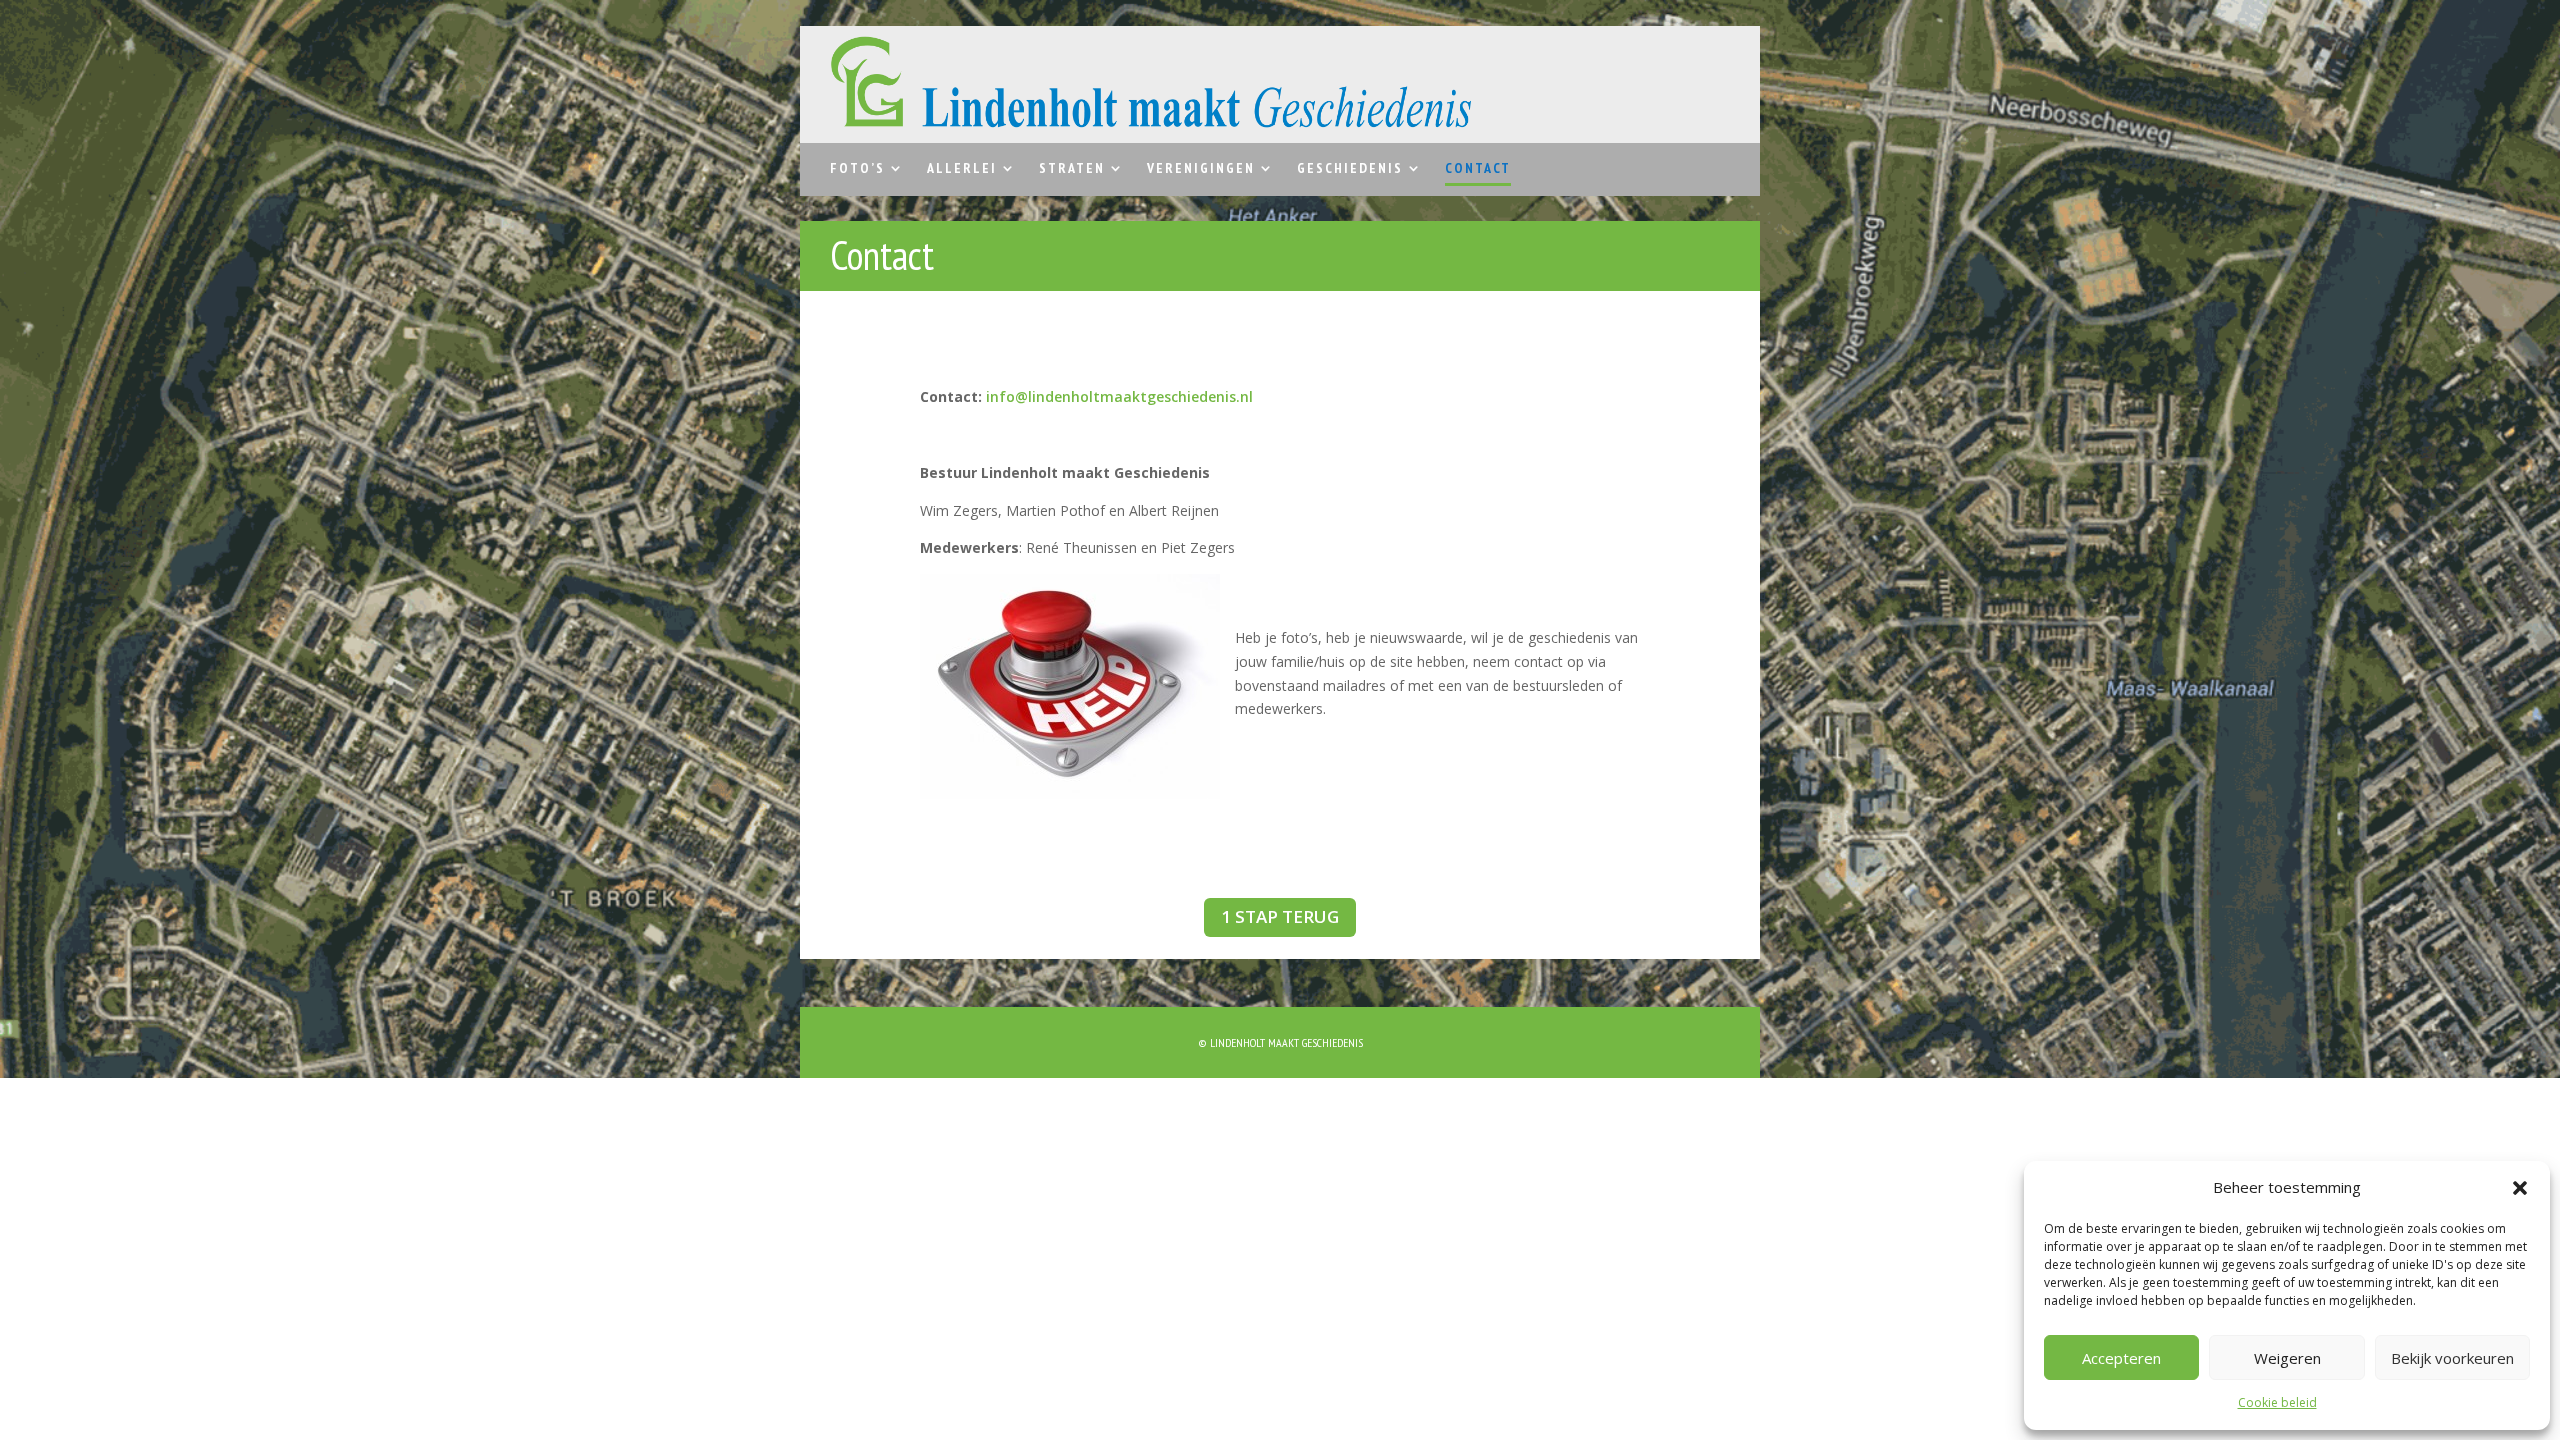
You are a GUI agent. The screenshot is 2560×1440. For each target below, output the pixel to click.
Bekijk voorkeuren (2452, 1358)
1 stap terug (1280, 916)
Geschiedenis (1350, 169)
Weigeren (2287, 1358)
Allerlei (962, 169)
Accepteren (2121, 1358)
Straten (1072, 169)
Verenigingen (1201, 169)
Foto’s (857, 169)
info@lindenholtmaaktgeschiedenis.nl (1119, 396)
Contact (1478, 169)
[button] (2520, 1188)
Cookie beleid (2277, 1402)
